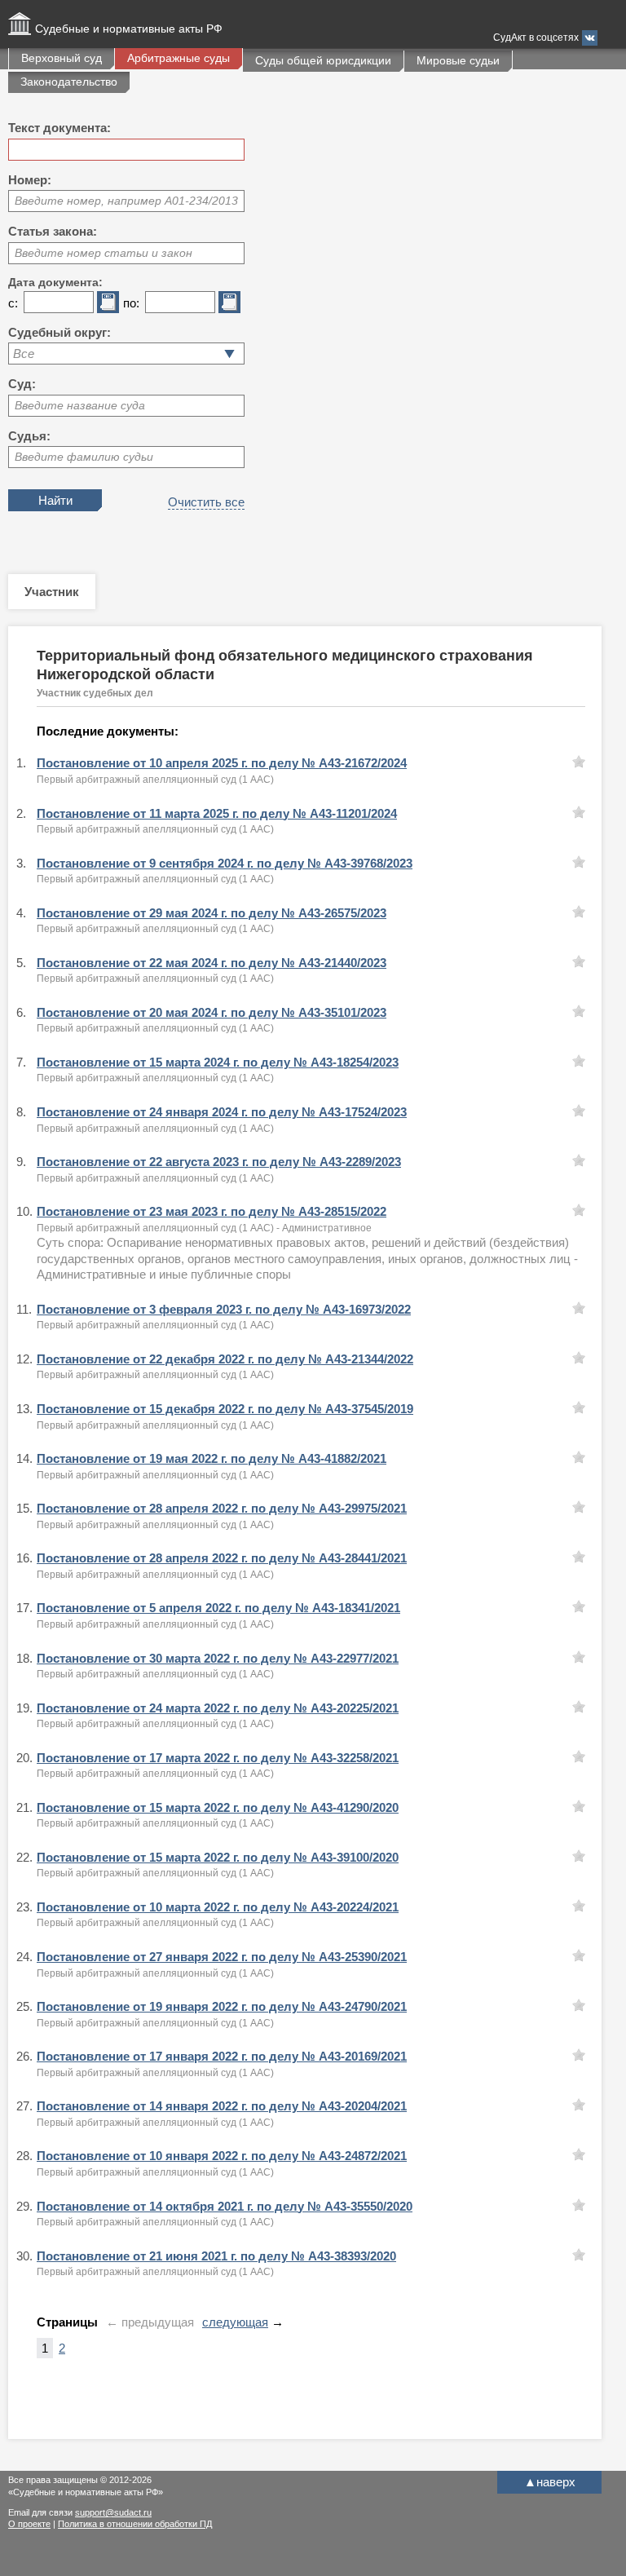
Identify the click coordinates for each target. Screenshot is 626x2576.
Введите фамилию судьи (84, 457)
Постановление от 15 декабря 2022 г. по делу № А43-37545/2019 (225, 1409)
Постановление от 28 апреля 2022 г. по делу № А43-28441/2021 (222, 1558)
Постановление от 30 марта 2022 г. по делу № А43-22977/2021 (218, 1658)
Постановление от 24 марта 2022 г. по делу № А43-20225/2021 (218, 1708)
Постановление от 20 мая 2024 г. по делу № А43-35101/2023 (212, 1012)
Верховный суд (62, 58)
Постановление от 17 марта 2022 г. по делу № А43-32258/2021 (218, 1758)
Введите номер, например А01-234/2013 (126, 201)
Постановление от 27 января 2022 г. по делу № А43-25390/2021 (222, 1957)
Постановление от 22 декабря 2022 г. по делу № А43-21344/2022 (225, 1359)
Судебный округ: (60, 332)
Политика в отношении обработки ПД (135, 2524)
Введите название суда (80, 405)
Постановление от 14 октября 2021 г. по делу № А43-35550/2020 (225, 2206)
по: (131, 303)
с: (13, 303)
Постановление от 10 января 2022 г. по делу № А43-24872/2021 (222, 2156)
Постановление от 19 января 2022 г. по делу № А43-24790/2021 (222, 2006)
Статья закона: (53, 231)
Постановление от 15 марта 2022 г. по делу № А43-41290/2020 (218, 1807)
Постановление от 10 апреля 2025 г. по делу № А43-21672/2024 (222, 763)
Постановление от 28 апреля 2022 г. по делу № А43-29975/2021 (222, 1508)
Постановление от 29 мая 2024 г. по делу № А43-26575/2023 (212, 913)
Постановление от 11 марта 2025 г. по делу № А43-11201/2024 (217, 813)
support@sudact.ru (113, 2512)
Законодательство (69, 82)
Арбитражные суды (179, 58)
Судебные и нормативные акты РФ (129, 29)
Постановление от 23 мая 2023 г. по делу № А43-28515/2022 (212, 1211)
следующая (235, 2322)
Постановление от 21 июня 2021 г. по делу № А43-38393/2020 (216, 2256)
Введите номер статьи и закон (104, 253)
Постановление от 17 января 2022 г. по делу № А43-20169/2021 (222, 2056)
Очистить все (206, 502)
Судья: (29, 436)
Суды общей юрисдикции (323, 60)
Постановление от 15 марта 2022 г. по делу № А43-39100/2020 (218, 1857)
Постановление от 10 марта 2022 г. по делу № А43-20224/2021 (218, 1907)
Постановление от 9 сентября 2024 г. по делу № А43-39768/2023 (225, 863)
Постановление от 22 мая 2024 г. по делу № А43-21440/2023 (212, 963)
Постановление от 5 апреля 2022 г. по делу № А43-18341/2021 (218, 1608)
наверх (550, 2482)
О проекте (29, 2524)
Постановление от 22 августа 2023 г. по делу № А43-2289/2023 (219, 1162)
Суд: (22, 384)
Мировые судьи (458, 60)
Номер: (30, 180)
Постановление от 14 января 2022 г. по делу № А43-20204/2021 (222, 2106)
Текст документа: (60, 128)
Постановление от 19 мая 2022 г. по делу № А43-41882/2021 (212, 1458)
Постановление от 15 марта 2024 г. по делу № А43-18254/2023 (218, 1062)
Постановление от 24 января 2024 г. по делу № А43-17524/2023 (222, 1112)
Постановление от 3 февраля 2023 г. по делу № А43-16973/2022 (224, 1309)
